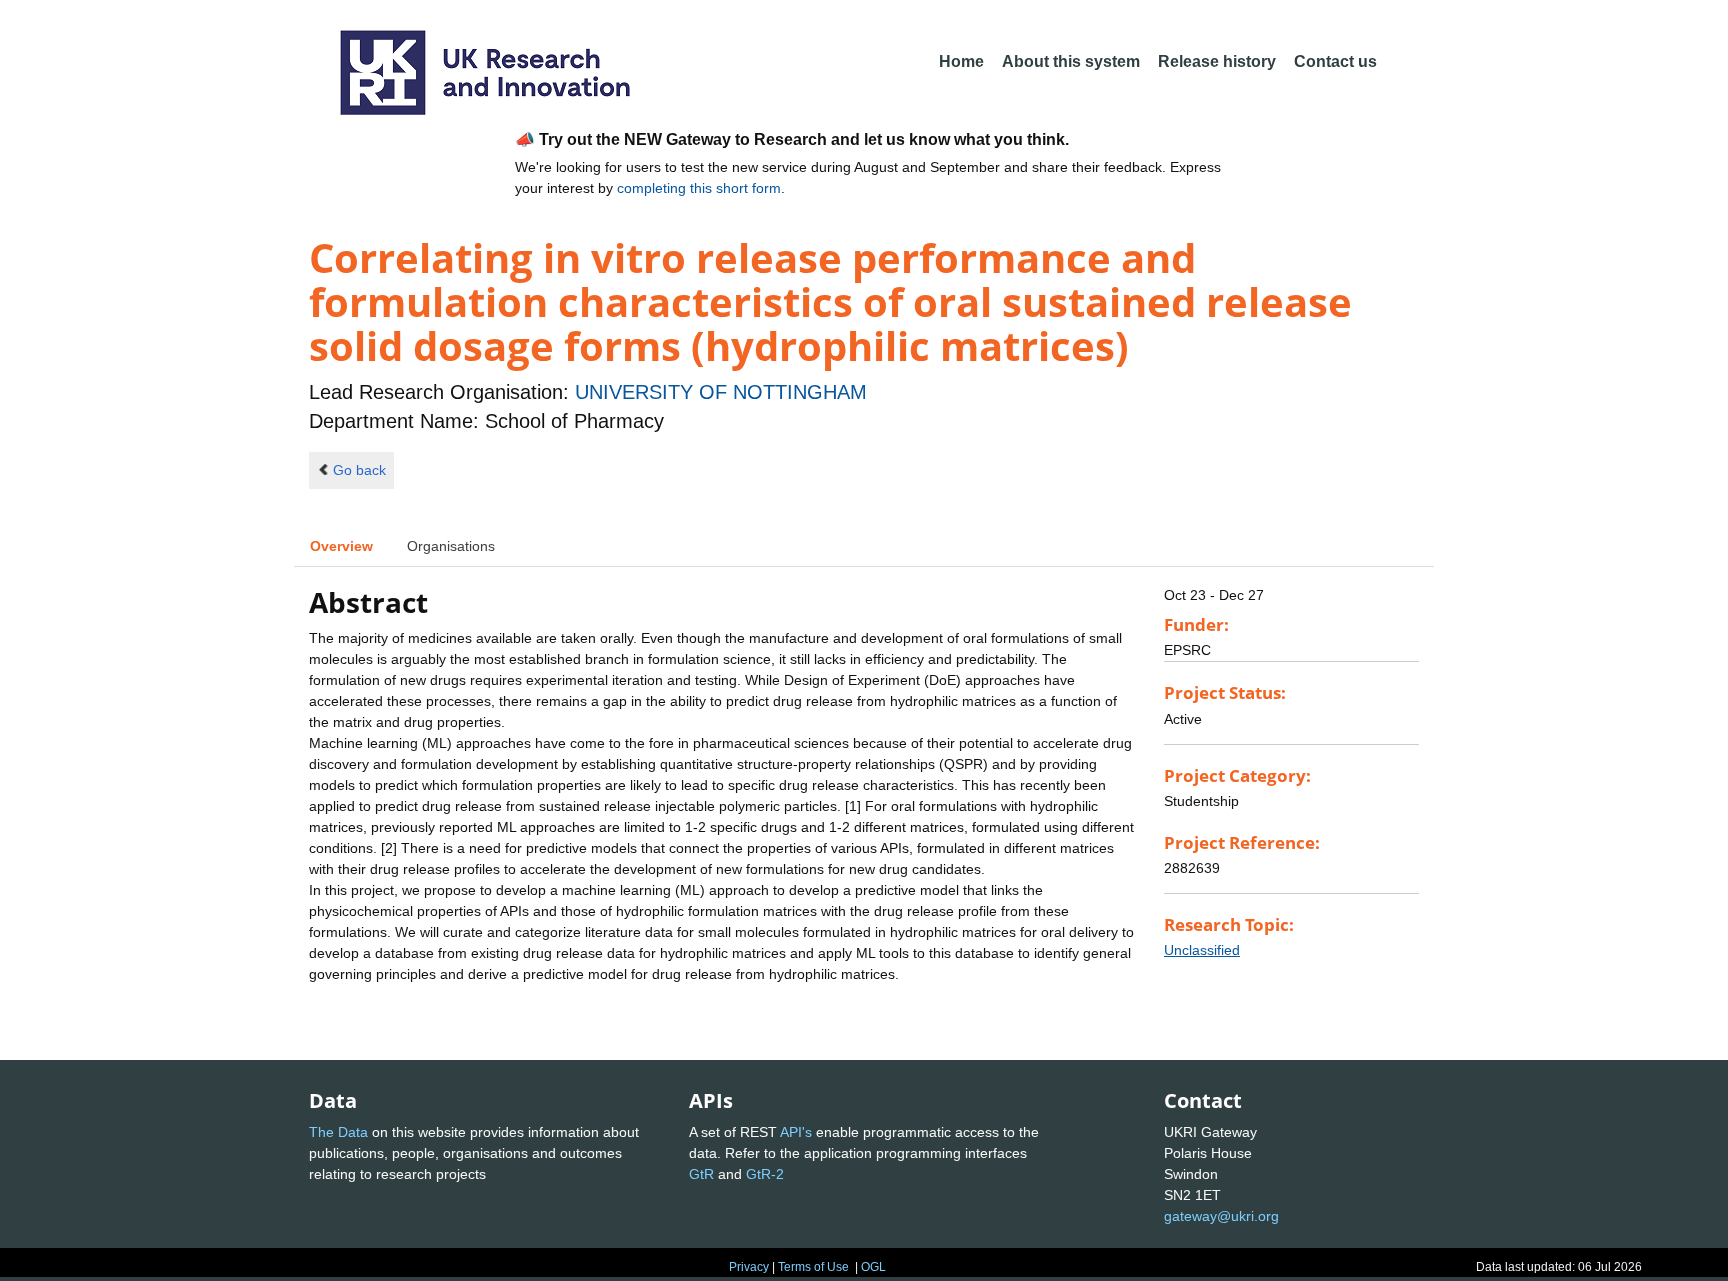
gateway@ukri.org (1221, 1216)
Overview (341, 546)
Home (961, 61)
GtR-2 (765, 1174)
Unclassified (1202, 950)
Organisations (451, 546)
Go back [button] (359, 470)
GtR (701, 1174)
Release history (1217, 61)
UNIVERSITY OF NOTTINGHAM (721, 392)
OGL (873, 1267)
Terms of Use (813, 1267)
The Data (338, 1132)
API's (796, 1132)
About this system (1071, 61)
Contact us (1335, 61)
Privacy (749, 1267)
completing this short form (699, 188)
